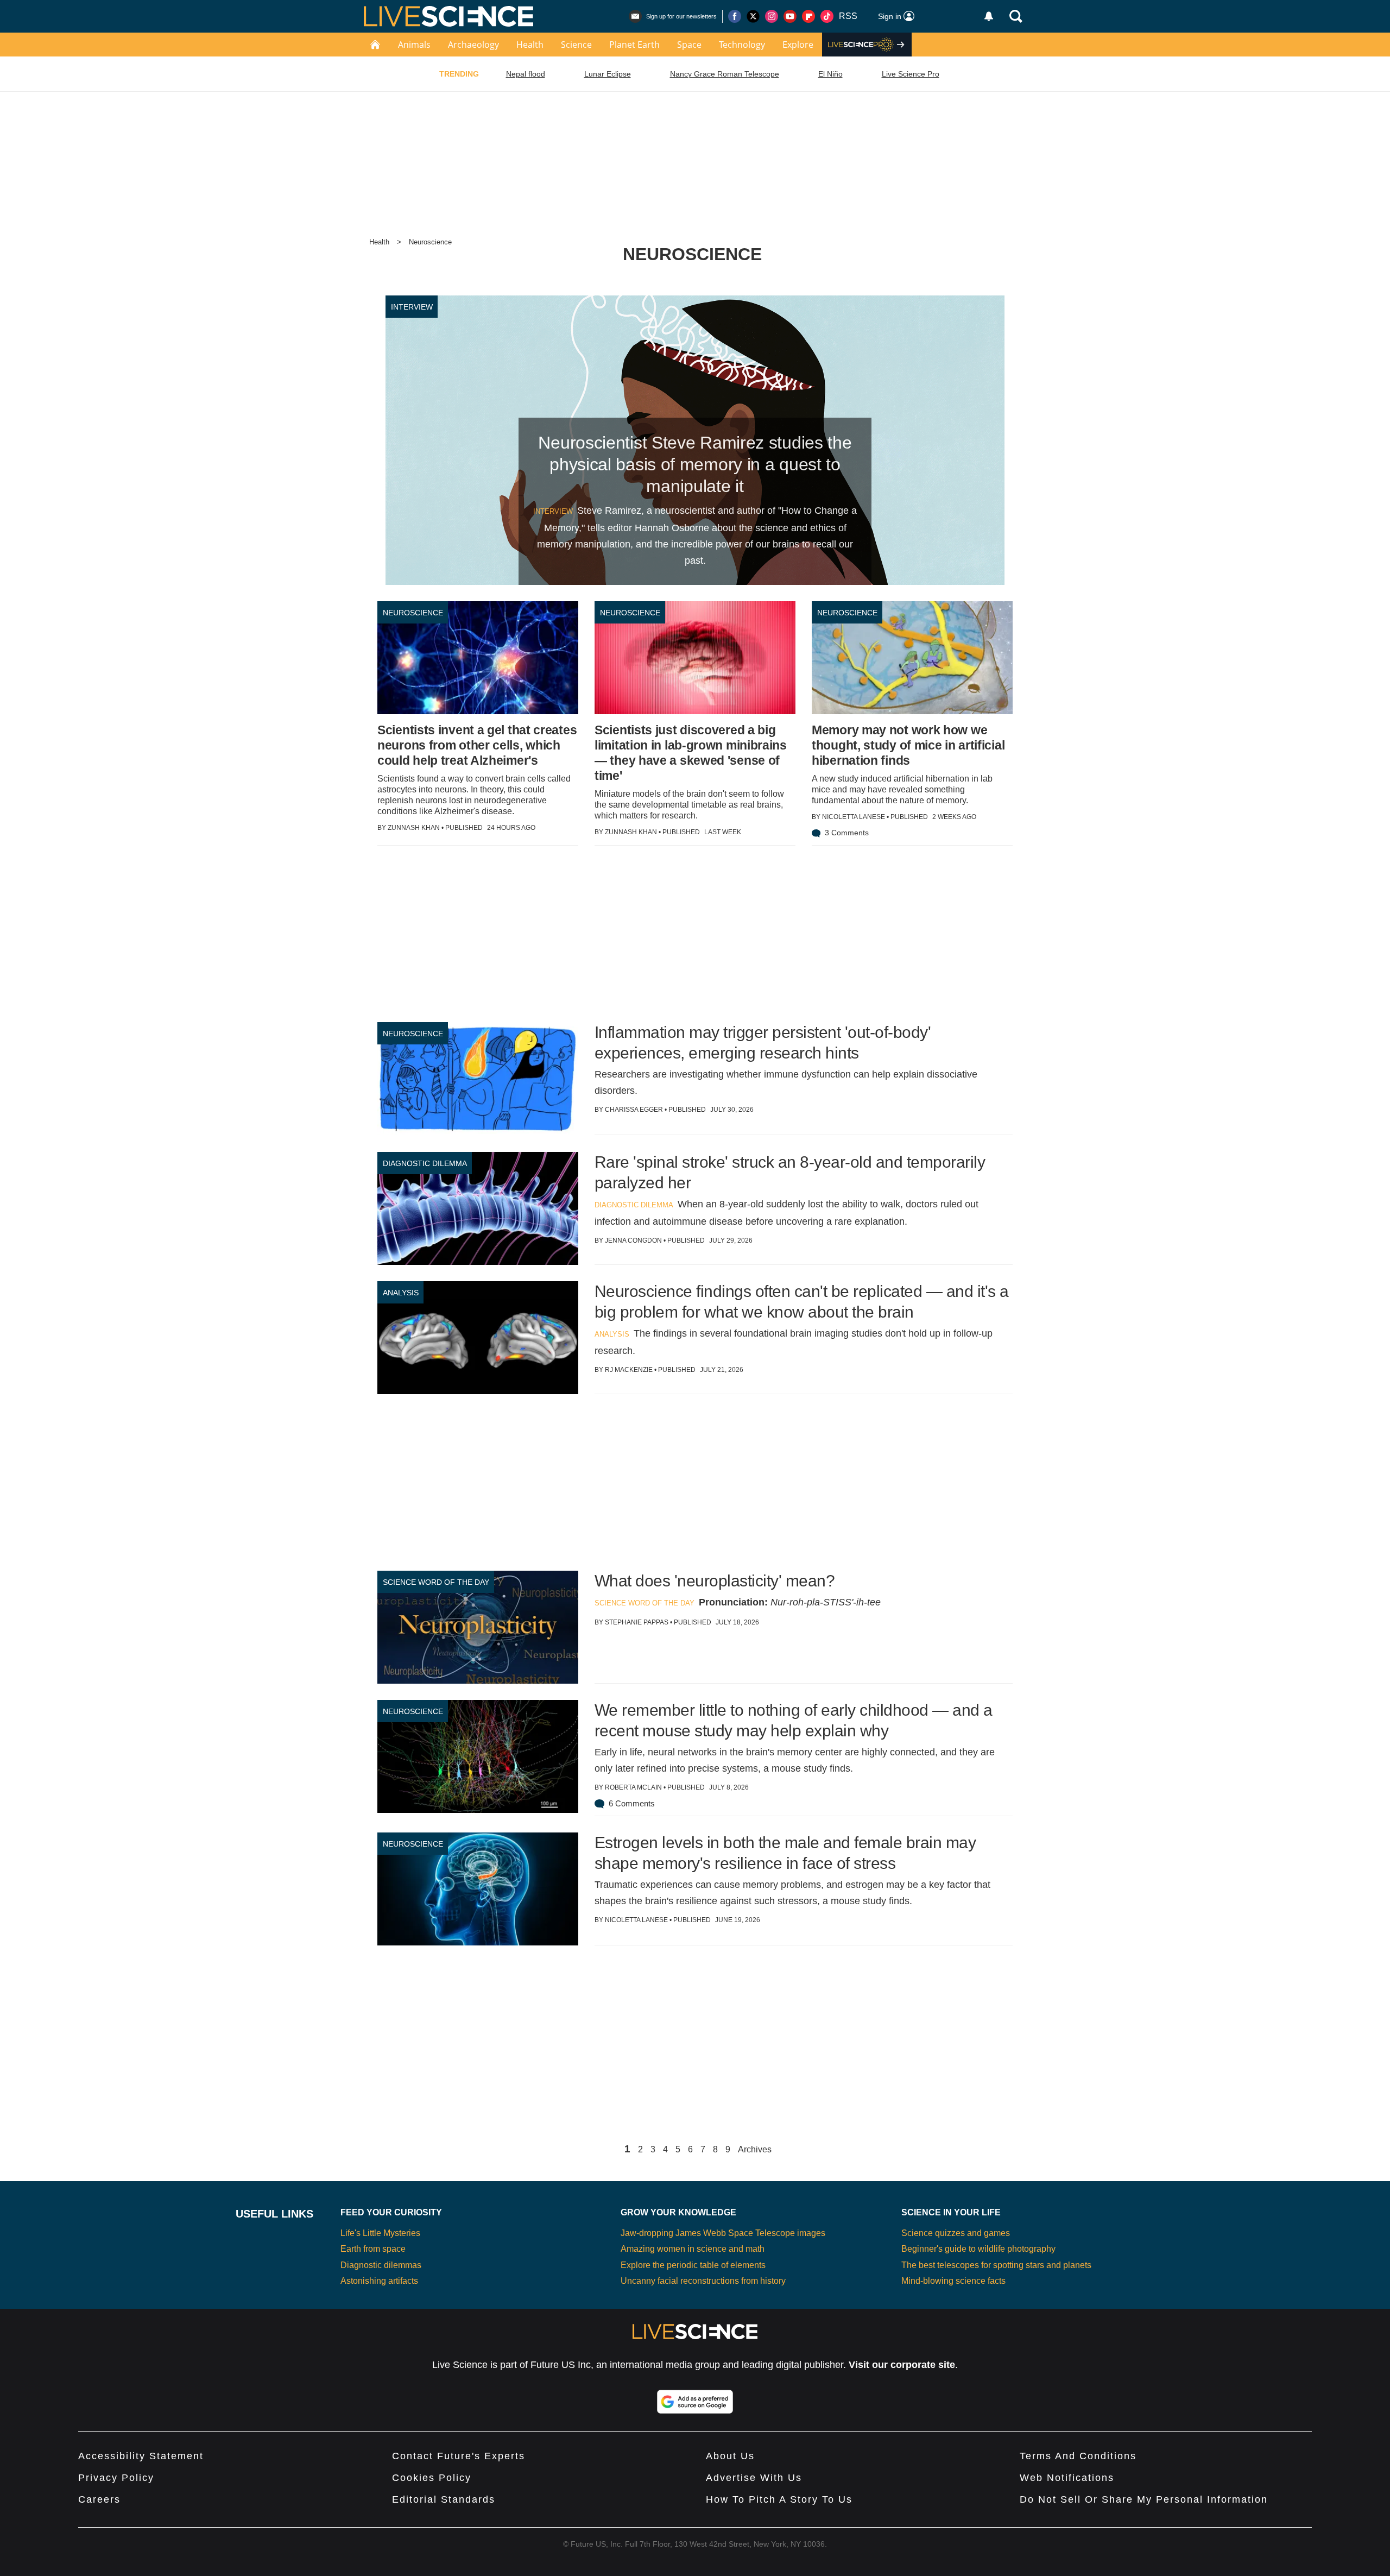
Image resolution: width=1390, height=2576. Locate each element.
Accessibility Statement (141, 2456)
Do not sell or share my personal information (1144, 2499)
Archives (755, 2150)
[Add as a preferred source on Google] (695, 2402)
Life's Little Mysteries (380, 2233)
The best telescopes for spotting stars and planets (996, 2265)
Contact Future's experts (459, 2456)
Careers (99, 2499)
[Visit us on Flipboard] (808, 16)
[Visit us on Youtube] (790, 16)
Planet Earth (634, 45)
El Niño (830, 74)
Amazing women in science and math (693, 2249)
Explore (798, 45)
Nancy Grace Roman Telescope (725, 74)
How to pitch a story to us (779, 2499)
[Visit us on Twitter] (753, 16)
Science (576, 45)
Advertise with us (754, 2478)
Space (689, 45)
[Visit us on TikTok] (827, 16)
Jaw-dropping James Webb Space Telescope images (723, 2233)
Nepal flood (526, 74)
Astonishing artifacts (379, 2281)
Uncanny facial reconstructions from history (703, 2281)
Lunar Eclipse (608, 74)
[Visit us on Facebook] (735, 16)
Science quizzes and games (956, 2233)
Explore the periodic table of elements (693, 2265)
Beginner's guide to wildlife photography (978, 2249)
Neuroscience (430, 242)
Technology (742, 45)
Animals (414, 45)
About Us (730, 2456)
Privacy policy (116, 2478)
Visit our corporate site (902, 2365)
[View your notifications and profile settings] (989, 16)
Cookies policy (432, 2478)
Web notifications (1067, 2478)
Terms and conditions (1078, 2456)
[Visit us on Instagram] (772, 16)
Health (530, 45)
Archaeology (473, 45)
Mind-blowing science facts (953, 2281)
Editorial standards (444, 2499)
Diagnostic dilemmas (381, 2265)
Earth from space (373, 2249)
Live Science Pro (911, 74)
